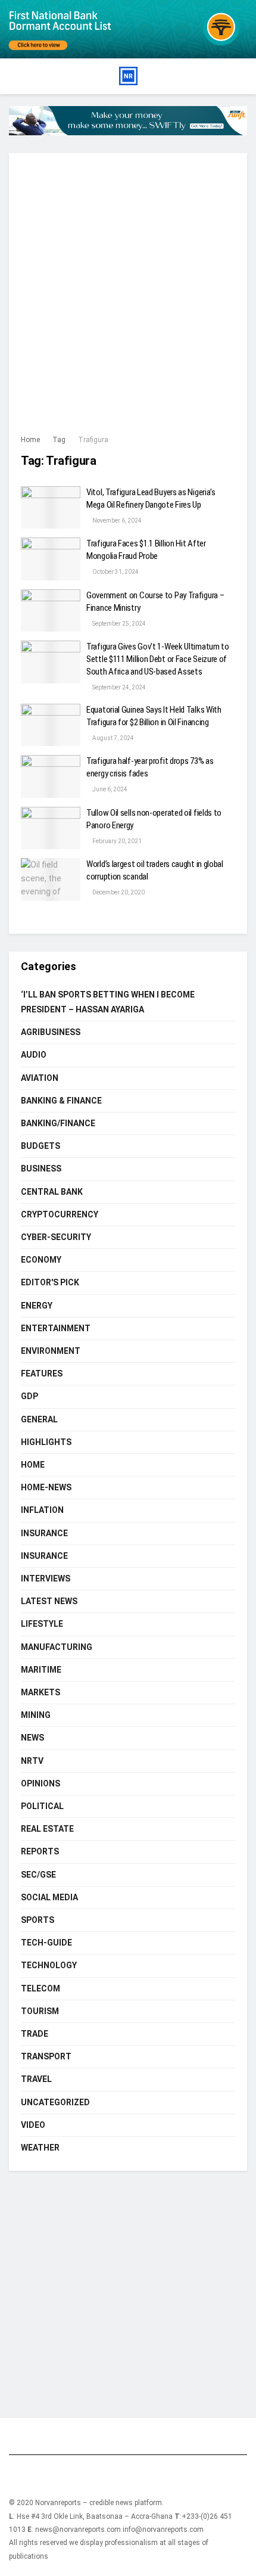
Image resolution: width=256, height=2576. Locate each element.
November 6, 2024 (116, 521)
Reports (40, 1851)
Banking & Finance (61, 1101)
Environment (51, 1351)
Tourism (40, 2011)
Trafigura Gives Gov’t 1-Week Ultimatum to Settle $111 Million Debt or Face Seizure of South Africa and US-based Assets (158, 659)
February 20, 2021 (116, 841)
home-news (46, 1487)
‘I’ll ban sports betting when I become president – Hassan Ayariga (108, 1002)
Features (42, 1374)
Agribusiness (51, 1032)
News (32, 1738)
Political (42, 1806)
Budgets (40, 1146)
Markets (40, 1692)
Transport (46, 2056)
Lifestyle (42, 1624)
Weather (40, 2148)
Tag (59, 440)
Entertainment (56, 1328)
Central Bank (52, 1192)
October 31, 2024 (115, 572)
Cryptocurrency (60, 1214)
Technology (49, 1965)
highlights (46, 1442)
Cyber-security (56, 1237)
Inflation (42, 1510)
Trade (35, 2034)
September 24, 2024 (118, 687)
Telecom (40, 1988)
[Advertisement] (128, 299)
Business (41, 1169)
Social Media (49, 1897)
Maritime (41, 1670)
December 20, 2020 (118, 892)
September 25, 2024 (118, 624)
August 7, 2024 (113, 738)
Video (33, 2125)
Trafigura (93, 440)
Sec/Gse (38, 1875)
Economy (41, 1260)
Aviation (40, 1078)
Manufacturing (57, 1647)
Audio (34, 1055)
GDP (29, 1396)
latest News (49, 1601)
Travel (36, 2079)
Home (30, 440)
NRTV (32, 1761)
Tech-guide (46, 1943)
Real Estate (47, 1829)
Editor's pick (50, 1282)
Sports (38, 1920)
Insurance (44, 1533)
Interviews (46, 1578)
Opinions (40, 1783)
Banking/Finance (58, 1123)
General (39, 1419)
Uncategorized (55, 2102)
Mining (36, 1715)
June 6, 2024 (109, 789)
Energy (37, 1306)
